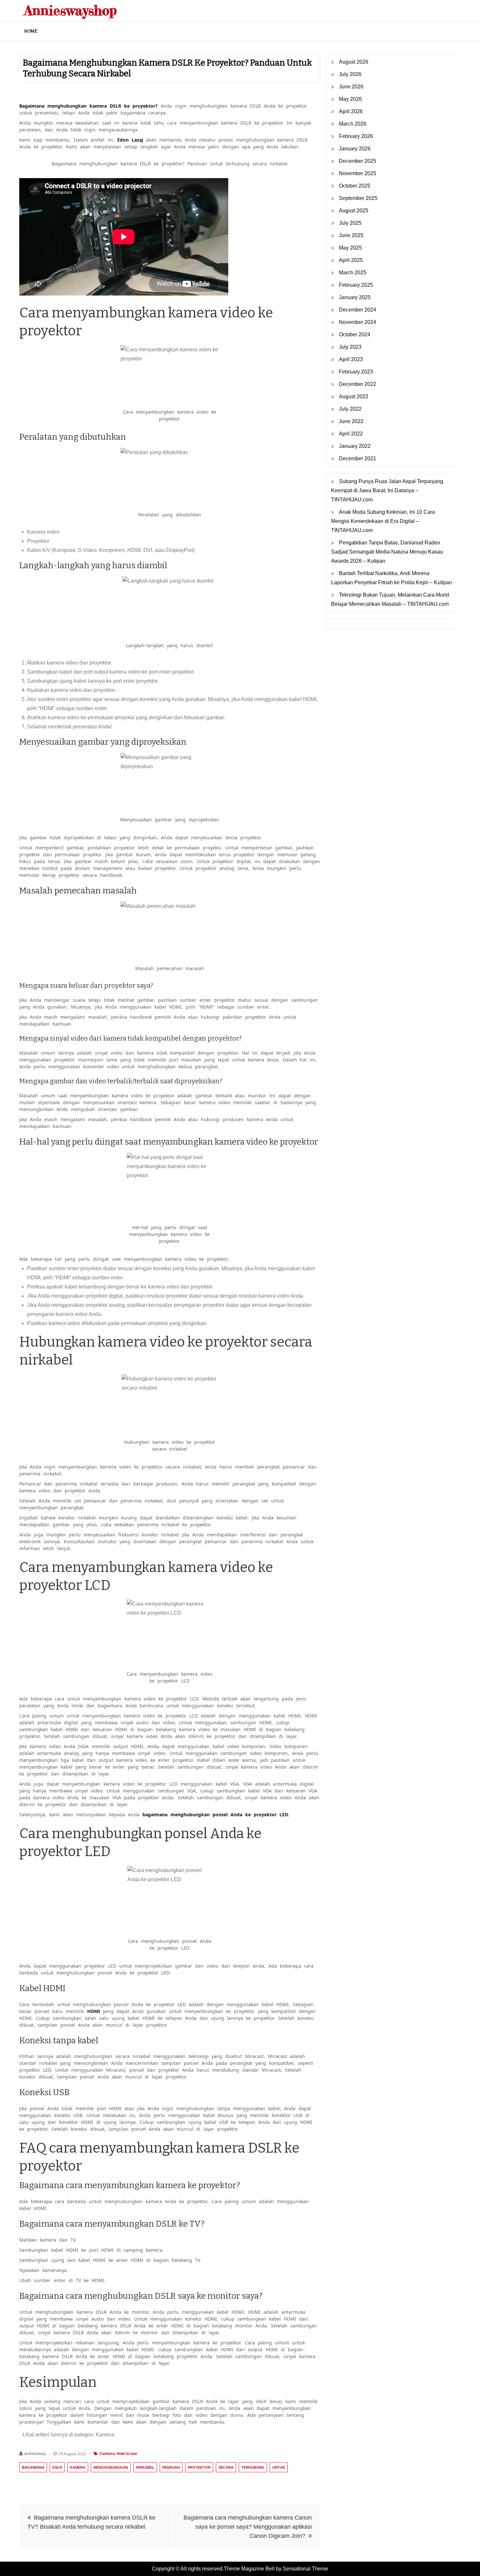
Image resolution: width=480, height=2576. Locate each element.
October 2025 (355, 186)
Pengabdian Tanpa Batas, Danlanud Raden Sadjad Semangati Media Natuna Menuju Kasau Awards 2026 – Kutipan (387, 552)
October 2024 (355, 335)
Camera (107, 2454)
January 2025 (355, 297)
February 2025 (356, 285)
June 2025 (351, 235)
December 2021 (358, 458)
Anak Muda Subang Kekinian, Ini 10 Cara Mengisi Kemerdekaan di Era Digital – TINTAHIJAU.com (383, 521)
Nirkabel (145, 2467)
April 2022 (351, 434)
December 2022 (358, 384)
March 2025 (353, 273)
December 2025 (358, 161)
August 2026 (354, 62)
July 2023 (350, 347)
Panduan (171, 2467)
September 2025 (358, 198)
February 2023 (356, 372)
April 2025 (351, 260)
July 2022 (350, 409)
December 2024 (358, 310)
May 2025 (350, 248)
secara (226, 2467)
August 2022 (354, 396)
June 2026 (351, 87)
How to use (127, 2454)
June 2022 (351, 421)
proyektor (199, 2467)
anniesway (35, 2453)
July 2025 (350, 223)
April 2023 (351, 359)
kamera (78, 2467)
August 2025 (354, 211)
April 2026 (351, 111)
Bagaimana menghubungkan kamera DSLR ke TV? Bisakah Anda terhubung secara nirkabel (91, 2522)
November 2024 (358, 322)
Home (31, 31)
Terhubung (253, 2467)
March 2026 (353, 124)
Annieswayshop (70, 10)
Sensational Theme (305, 2569)
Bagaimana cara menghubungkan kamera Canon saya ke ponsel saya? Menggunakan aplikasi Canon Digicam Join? (248, 2527)
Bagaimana (33, 2467)
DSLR (57, 2467)
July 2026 (350, 74)
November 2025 (358, 173)
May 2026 (350, 99)
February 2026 (356, 136)
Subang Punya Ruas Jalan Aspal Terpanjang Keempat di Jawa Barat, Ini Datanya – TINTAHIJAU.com (387, 490)
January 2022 (355, 446)
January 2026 (355, 149)
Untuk (279, 2467)
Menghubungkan (111, 2467)
